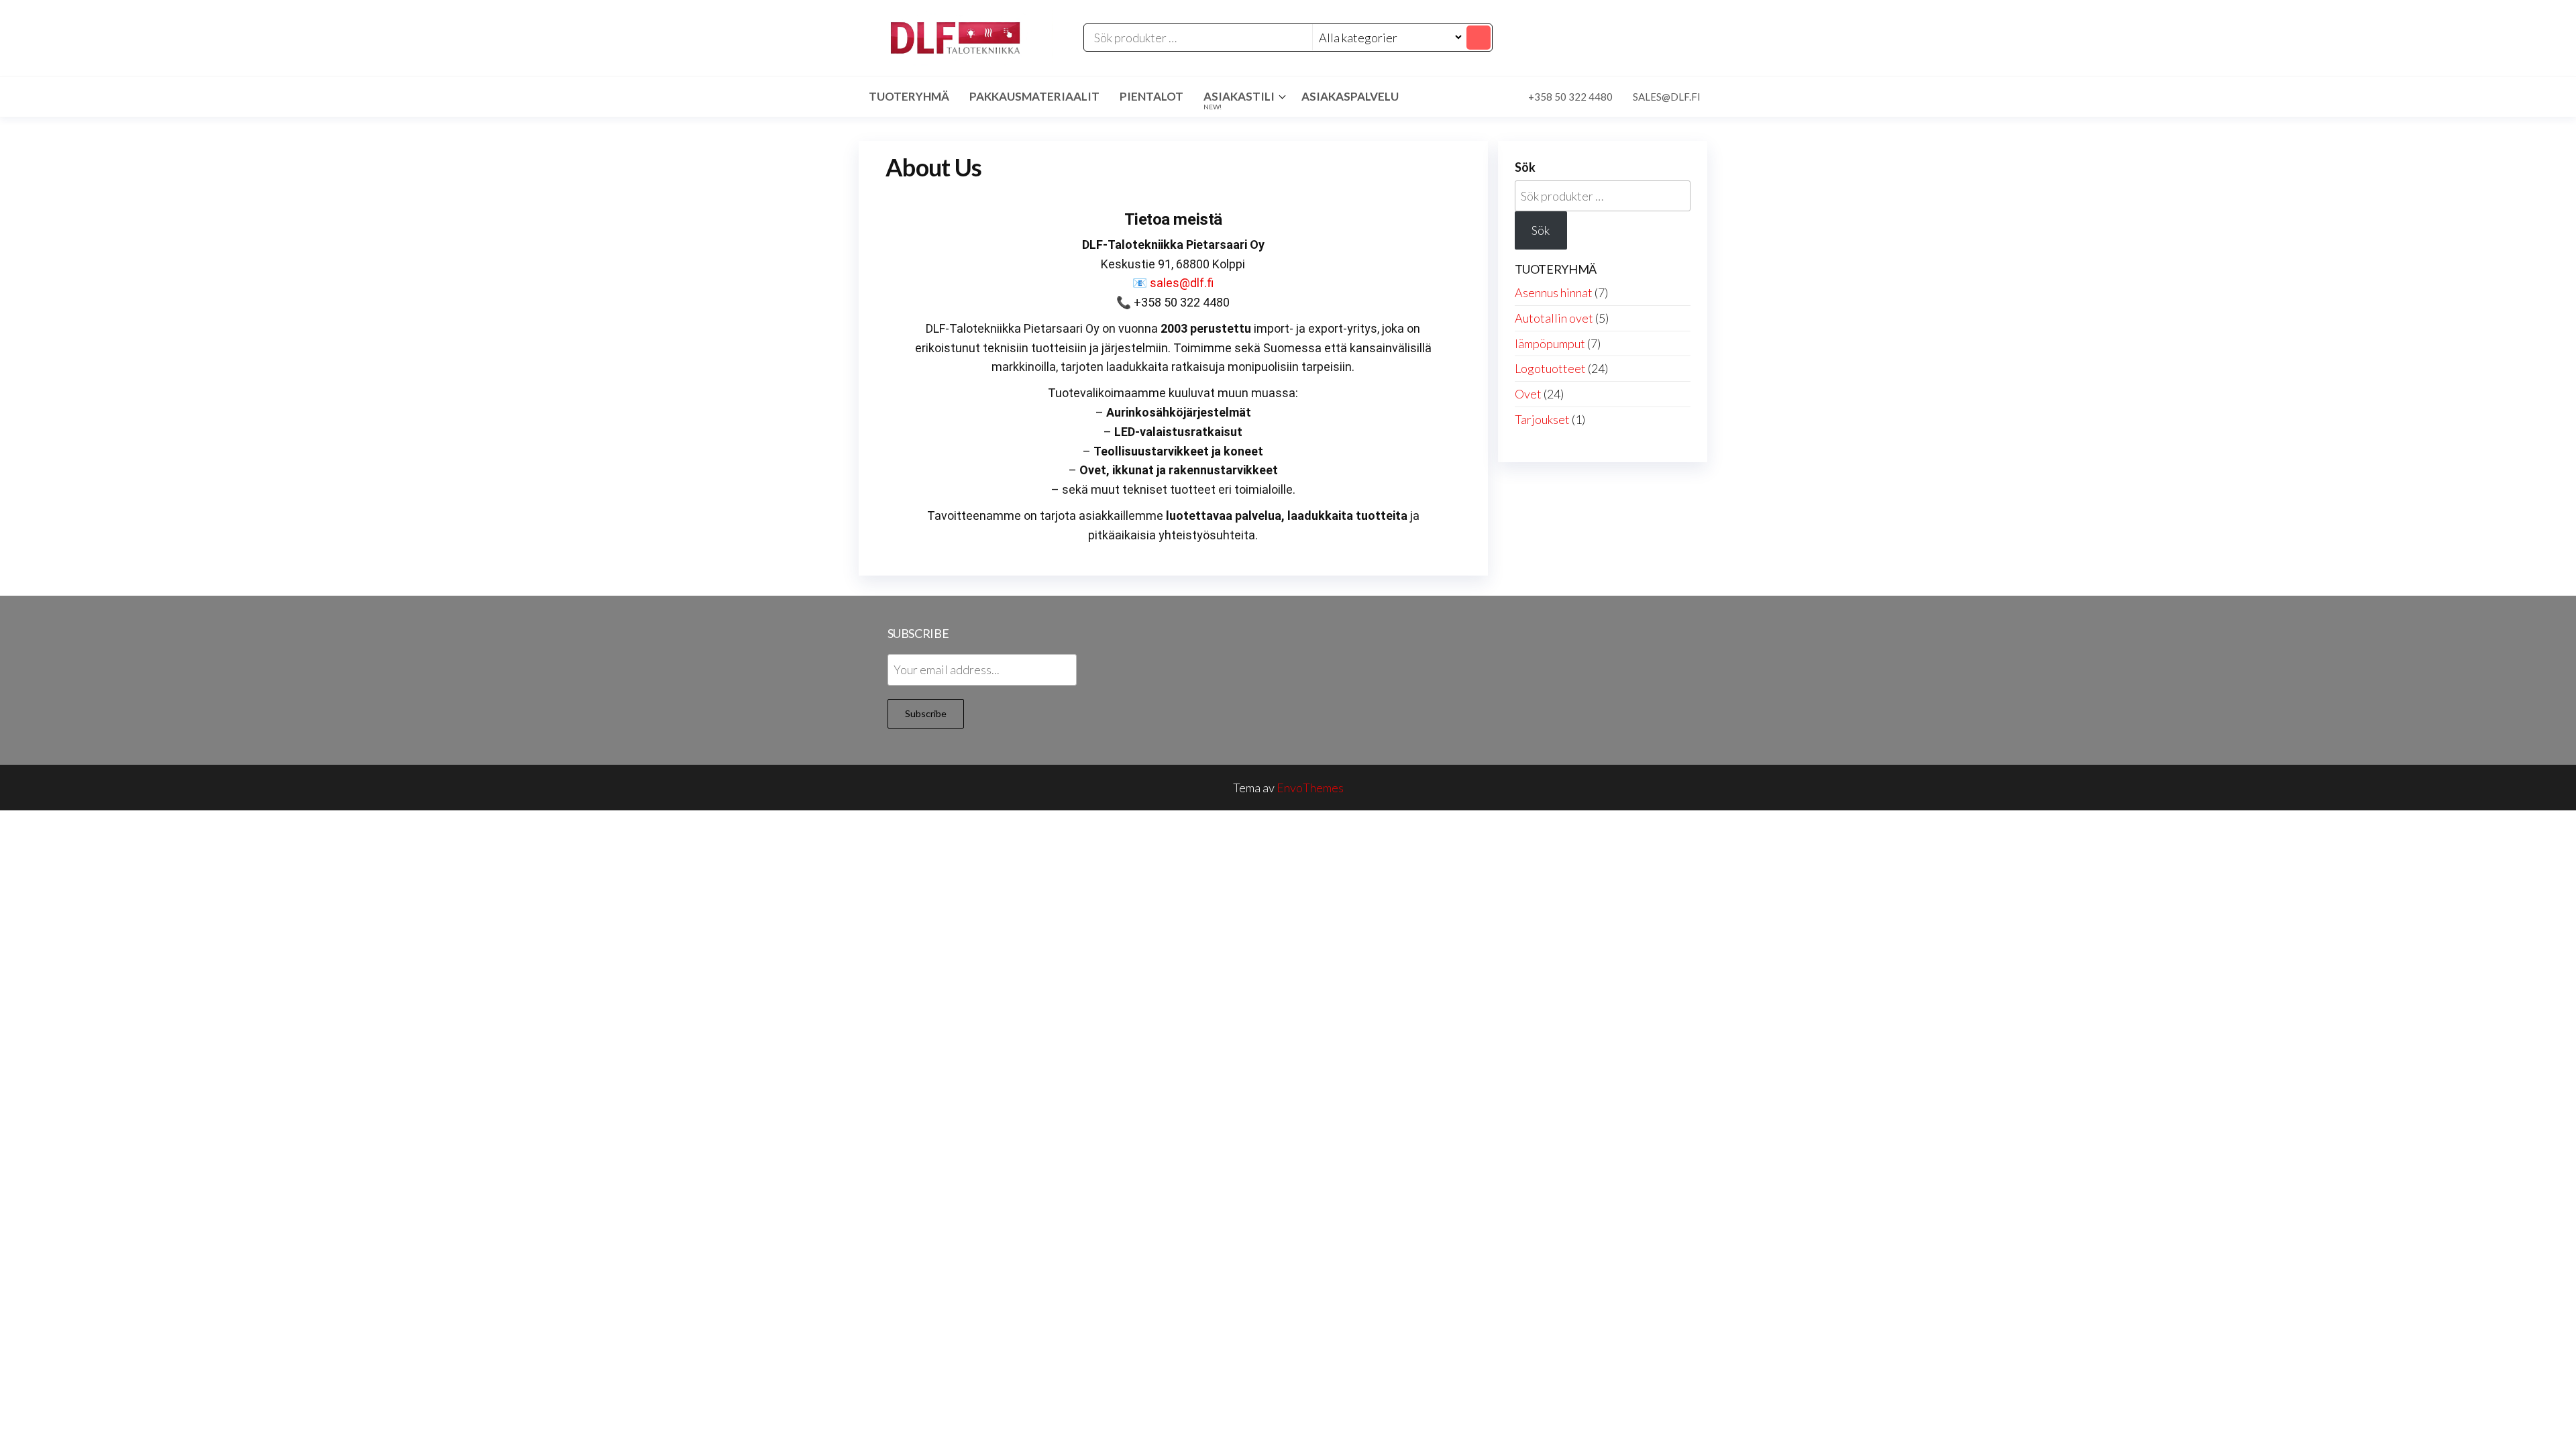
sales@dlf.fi (1667, 97)
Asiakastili (1239, 100)
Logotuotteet (1550, 368)
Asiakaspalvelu (1350, 96)
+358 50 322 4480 (1570, 97)
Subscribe (926, 713)
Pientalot (1151, 96)
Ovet (1528, 394)
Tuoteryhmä (909, 96)
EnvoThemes (1310, 788)
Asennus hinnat (1554, 292)
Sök (1525, 167)
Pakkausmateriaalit (1034, 96)
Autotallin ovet (1554, 318)
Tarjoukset (1542, 419)
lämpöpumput (1550, 343)
